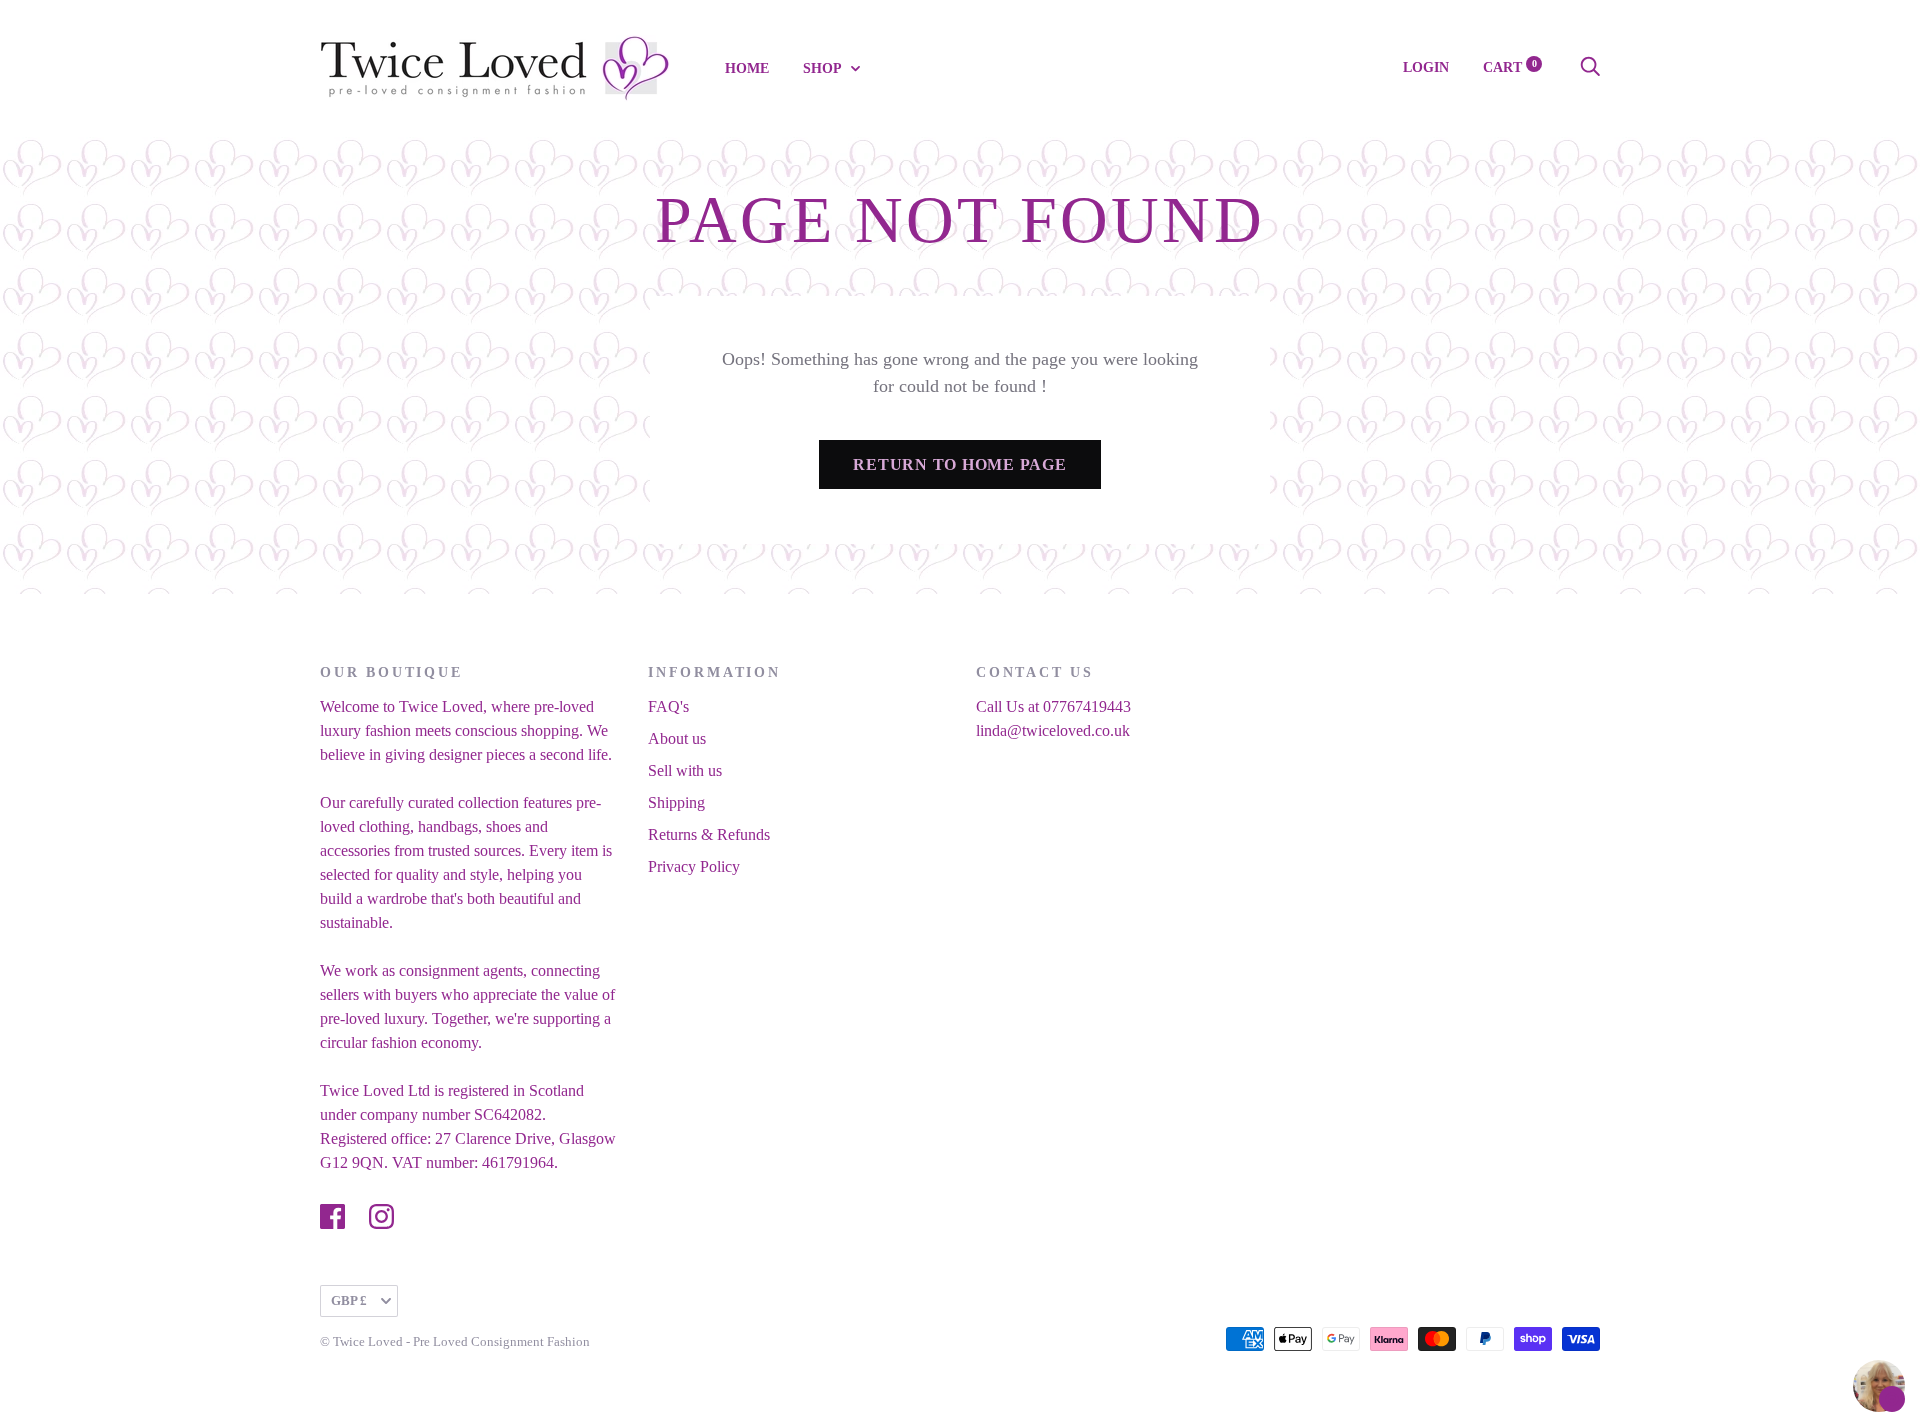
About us (677, 738)
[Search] (1590, 67)
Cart (1510, 67)
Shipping (676, 802)
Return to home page (959, 464)
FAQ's (668, 706)
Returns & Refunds (709, 834)
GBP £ (349, 1300)
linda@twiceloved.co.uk (1053, 730)
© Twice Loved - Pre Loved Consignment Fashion (455, 1341)
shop (824, 68)
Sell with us (685, 770)
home (747, 68)
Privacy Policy (694, 866)
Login (1426, 67)
